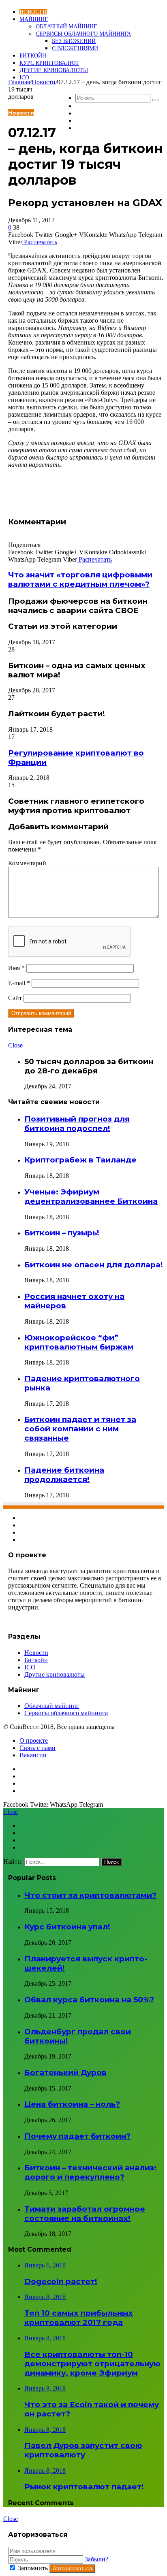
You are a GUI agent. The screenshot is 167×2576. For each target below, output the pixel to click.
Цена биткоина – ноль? (72, 2104)
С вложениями (75, 48)
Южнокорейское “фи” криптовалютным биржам (79, 1342)
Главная (19, 82)
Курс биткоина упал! (67, 1927)
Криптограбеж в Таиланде (80, 1160)
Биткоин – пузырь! (62, 1233)
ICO (24, 78)
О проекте (34, 1740)
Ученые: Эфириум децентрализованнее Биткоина (91, 1196)
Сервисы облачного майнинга (83, 34)
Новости (33, 12)
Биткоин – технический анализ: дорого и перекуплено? (90, 2172)
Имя (16, 968)
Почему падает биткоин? (77, 2136)
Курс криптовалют (49, 63)
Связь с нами (37, 1748)
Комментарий (27, 863)
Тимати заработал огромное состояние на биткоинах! (85, 2214)
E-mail (19, 983)
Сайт (15, 998)
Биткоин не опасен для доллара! (94, 1265)
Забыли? (96, 2559)
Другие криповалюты (54, 70)
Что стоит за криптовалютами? (90, 1895)
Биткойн (33, 56)
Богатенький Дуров (65, 2073)
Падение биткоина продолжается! (64, 1475)
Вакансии (33, 1755)
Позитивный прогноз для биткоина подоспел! (77, 1124)
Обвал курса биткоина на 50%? (89, 2000)
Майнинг (34, 19)
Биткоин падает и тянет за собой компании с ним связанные (80, 1429)
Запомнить (33, 2568)
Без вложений (74, 41)
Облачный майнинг (66, 27)
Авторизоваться (72, 2569)
